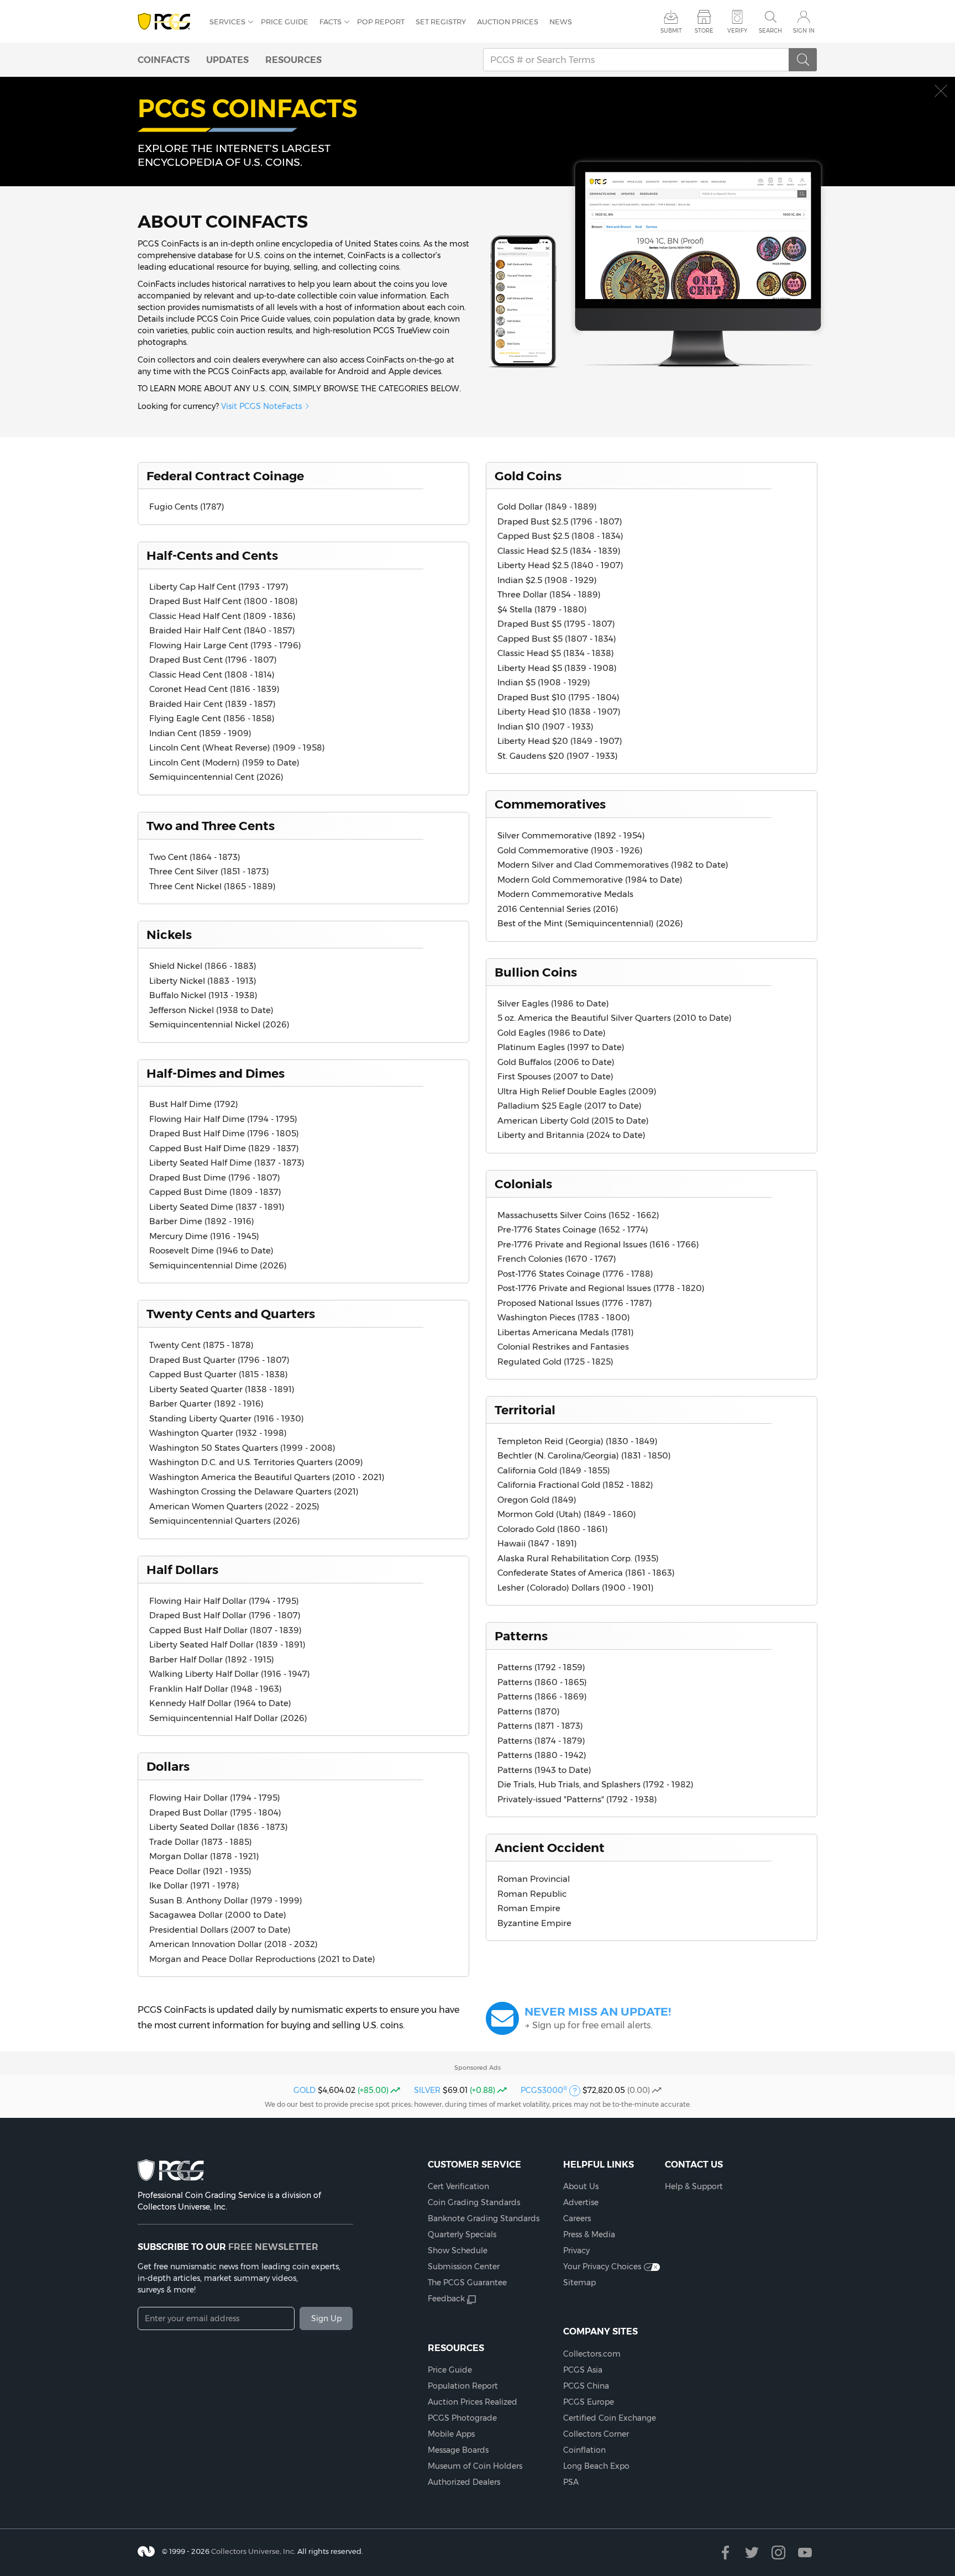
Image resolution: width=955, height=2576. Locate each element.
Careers (577, 2218)
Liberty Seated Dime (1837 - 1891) (217, 1207)
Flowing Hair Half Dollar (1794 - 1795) (224, 1601)
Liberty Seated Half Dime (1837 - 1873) (227, 1163)
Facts (330, 22)
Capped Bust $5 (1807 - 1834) (557, 639)
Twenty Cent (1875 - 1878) (201, 1345)
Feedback (446, 2299)
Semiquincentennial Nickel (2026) (219, 1024)
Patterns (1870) (529, 1711)
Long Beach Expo (596, 2466)
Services (227, 22)
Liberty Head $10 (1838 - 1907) (559, 712)
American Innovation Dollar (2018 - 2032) (233, 1944)
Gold (305, 2090)
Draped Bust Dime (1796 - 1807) (215, 1177)
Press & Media (589, 2234)
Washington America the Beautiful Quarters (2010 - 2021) (267, 1477)
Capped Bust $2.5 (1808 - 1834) (560, 536)
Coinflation (584, 2450)
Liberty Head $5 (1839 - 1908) (557, 668)
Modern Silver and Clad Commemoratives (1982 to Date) (613, 865)
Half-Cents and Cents (212, 555)
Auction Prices (508, 22)
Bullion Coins (536, 972)
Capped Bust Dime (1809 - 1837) (215, 1192)
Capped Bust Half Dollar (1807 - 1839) (225, 1630)
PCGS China (586, 2386)
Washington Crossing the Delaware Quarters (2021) (254, 1491)
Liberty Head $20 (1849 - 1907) (560, 741)
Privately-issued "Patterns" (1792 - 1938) (577, 1799)
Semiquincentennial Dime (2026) (218, 1265)
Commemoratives (550, 804)
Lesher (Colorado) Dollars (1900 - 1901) (576, 1588)
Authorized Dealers (464, 2482)
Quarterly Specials (462, 2234)
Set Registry (441, 22)
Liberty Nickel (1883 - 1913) (203, 981)
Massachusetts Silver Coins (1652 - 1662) (578, 1215)
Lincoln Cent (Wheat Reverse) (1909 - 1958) (237, 747)
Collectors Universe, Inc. (253, 2551)
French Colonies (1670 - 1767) (557, 1259)
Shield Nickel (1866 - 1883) (203, 966)
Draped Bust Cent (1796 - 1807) (213, 660)
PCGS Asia (583, 2370)
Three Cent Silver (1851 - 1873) (209, 871)
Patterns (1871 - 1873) (540, 1726)
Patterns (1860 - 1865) (542, 1682)
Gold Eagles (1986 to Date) (552, 1033)
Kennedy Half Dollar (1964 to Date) (220, 1703)
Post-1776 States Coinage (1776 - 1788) (575, 1274)
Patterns (521, 1636)
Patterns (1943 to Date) (544, 1770)
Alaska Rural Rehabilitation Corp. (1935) (578, 1558)
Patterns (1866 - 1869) (542, 1696)
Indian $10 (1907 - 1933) (545, 726)
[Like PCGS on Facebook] (725, 2553)
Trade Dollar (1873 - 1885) (201, 1842)
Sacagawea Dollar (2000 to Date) (218, 1915)
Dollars (168, 1766)
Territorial (525, 1410)
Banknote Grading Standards (484, 2218)
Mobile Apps (451, 2434)
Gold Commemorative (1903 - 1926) (570, 850)
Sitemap (579, 2283)
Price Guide (285, 22)
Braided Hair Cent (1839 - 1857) (212, 704)
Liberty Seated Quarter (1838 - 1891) (222, 1389)
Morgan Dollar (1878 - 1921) (204, 1856)
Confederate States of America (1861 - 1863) (586, 1573)
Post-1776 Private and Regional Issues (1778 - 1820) (601, 1288)
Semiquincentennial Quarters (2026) (225, 1521)
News (561, 22)
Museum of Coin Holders (475, 2466)
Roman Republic (532, 1894)
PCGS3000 (544, 2090)
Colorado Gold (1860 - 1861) (553, 1529)
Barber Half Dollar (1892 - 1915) (212, 1659)
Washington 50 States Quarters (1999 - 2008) (242, 1448)
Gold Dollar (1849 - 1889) (547, 507)
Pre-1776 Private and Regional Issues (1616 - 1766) (598, 1244)
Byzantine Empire (534, 1923)
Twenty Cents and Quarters (231, 1314)
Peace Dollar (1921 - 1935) (200, 1871)
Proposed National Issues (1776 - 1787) (575, 1303)
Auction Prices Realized (473, 2402)
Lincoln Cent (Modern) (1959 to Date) (224, 762)
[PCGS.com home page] (168, 22)
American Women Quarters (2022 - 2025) (234, 1506)
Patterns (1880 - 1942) (542, 1755)
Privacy (576, 2250)
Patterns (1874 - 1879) (541, 1741)
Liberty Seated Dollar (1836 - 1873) (219, 1827)
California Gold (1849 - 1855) (554, 1470)
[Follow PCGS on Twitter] (752, 2553)
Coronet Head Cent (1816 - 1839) (214, 689)
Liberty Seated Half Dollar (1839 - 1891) (227, 1644)
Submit (671, 31)
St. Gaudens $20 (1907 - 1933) (558, 756)
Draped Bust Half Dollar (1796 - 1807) (225, 1615)
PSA (571, 2482)
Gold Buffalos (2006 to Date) (556, 1062)
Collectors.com (592, 2354)
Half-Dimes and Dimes (216, 1073)
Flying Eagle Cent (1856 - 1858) (212, 718)
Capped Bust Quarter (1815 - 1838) (219, 1374)
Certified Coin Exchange (610, 2418)
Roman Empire (529, 1908)
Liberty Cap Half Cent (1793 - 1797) (219, 587)
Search (770, 31)
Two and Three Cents (211, 826)
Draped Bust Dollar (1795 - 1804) (215, 1812)
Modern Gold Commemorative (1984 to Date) (590, 880)
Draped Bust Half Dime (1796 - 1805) (224, 1133)
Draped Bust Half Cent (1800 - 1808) (224, 601)
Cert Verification (458, 2186)
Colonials (523, 1184)
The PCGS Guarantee (467, 2283)
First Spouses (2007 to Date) (555, 1076)
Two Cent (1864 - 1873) (195, 857)
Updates (227, 60)
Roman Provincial (534, 1879)
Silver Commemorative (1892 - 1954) (571, 835)
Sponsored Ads (478, 2068)
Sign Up (326, 2318)
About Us (581, 2186)
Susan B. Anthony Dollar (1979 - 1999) (226, 1900)
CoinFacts (164, 60)
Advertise (581, 2202)
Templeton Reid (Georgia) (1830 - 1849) (578, 1441)
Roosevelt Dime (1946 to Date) (211, 1250)
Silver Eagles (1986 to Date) (553, 1003)
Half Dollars (182, 1570)
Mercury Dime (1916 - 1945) (204, 1236)
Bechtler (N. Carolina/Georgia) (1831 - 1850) (584, 1455)
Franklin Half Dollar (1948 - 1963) (216, 1689)
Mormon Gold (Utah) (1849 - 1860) (567, 1514)
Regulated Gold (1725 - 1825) (555, 1362)
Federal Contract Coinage (225, 476)
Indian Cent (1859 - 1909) (200, 733)
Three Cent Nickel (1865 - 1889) (212, 886)
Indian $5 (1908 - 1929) (544, 682)
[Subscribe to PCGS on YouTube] (805, 2553)
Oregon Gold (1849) (537, 1500)
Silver (427, 2090)
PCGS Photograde (462, 2418)
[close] (941, 91)
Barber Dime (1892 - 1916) (202, 1221)
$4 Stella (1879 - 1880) (542, 609)
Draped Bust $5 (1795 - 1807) (556, 624)
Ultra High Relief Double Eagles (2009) (577, 1091)
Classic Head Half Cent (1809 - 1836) (222, 616)
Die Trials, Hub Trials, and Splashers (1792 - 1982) (595, 1784)
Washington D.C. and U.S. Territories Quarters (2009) (256, 1462)
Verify (737, 31)
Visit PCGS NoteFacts (261, 406)
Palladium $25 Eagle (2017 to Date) (570, 1106)
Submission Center (464, 2267)
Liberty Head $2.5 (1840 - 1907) (560, 565)
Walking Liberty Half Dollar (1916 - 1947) (230, 1674)
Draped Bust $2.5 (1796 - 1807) (560, 521)
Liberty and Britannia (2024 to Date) (571, 1135)
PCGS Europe (589, 2402)
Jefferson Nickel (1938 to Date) (211, 1010)
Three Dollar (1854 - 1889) (549, 594)
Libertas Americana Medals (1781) (566, 1332)
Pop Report (381, 22)
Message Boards (458, 2450)
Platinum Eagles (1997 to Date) (561, 1047)
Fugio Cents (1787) (187, 507)
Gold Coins (528, 476)
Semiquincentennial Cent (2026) (216, 777)
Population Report (463, 2386)
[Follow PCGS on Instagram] (778, 2553)
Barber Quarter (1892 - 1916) (206, 1404)
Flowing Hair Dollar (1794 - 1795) (215, 1798)
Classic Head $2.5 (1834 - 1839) (559, 551)
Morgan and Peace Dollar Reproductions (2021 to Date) (262, 1959)
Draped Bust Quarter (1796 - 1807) (219, 1360)
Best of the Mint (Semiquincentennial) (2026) (590, 923)
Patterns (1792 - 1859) (541, 1667)
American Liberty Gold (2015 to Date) (573, 1121)
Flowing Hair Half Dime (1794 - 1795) (223, 1119)
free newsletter (273, 2247)
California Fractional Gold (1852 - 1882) (575, 1485)
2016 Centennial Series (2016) (558, 909)
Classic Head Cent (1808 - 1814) (212, 675)
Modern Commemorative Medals (565, 894)
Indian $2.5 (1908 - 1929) (547, 580)
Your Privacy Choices (602, 2267)
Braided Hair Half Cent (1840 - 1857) (222, 630)
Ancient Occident (550, 1848)
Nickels (169, 935)
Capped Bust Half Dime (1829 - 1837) (224, 1148)
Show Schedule (458, 2250)
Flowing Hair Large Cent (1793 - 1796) (225, 645)
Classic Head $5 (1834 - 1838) (556, 653)
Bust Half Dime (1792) (194, 1104)
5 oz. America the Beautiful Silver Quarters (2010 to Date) (615, 1018)
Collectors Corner (596, 2434)
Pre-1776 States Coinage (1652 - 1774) (573, 1229)
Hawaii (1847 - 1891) (537, 1543)
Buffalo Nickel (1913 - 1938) (203, 995)
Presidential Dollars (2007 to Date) (220, 1930)
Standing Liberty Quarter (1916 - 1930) (227, 1418)
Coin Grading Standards (474, 2202)
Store (704, 31)
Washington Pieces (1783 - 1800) (564, 1317)
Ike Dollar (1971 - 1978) (194, 1885)
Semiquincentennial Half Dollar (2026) (228, 1718)
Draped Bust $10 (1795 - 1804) (558, 697)
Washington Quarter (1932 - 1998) (218, 1433)
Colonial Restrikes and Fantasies (563, 1347)
